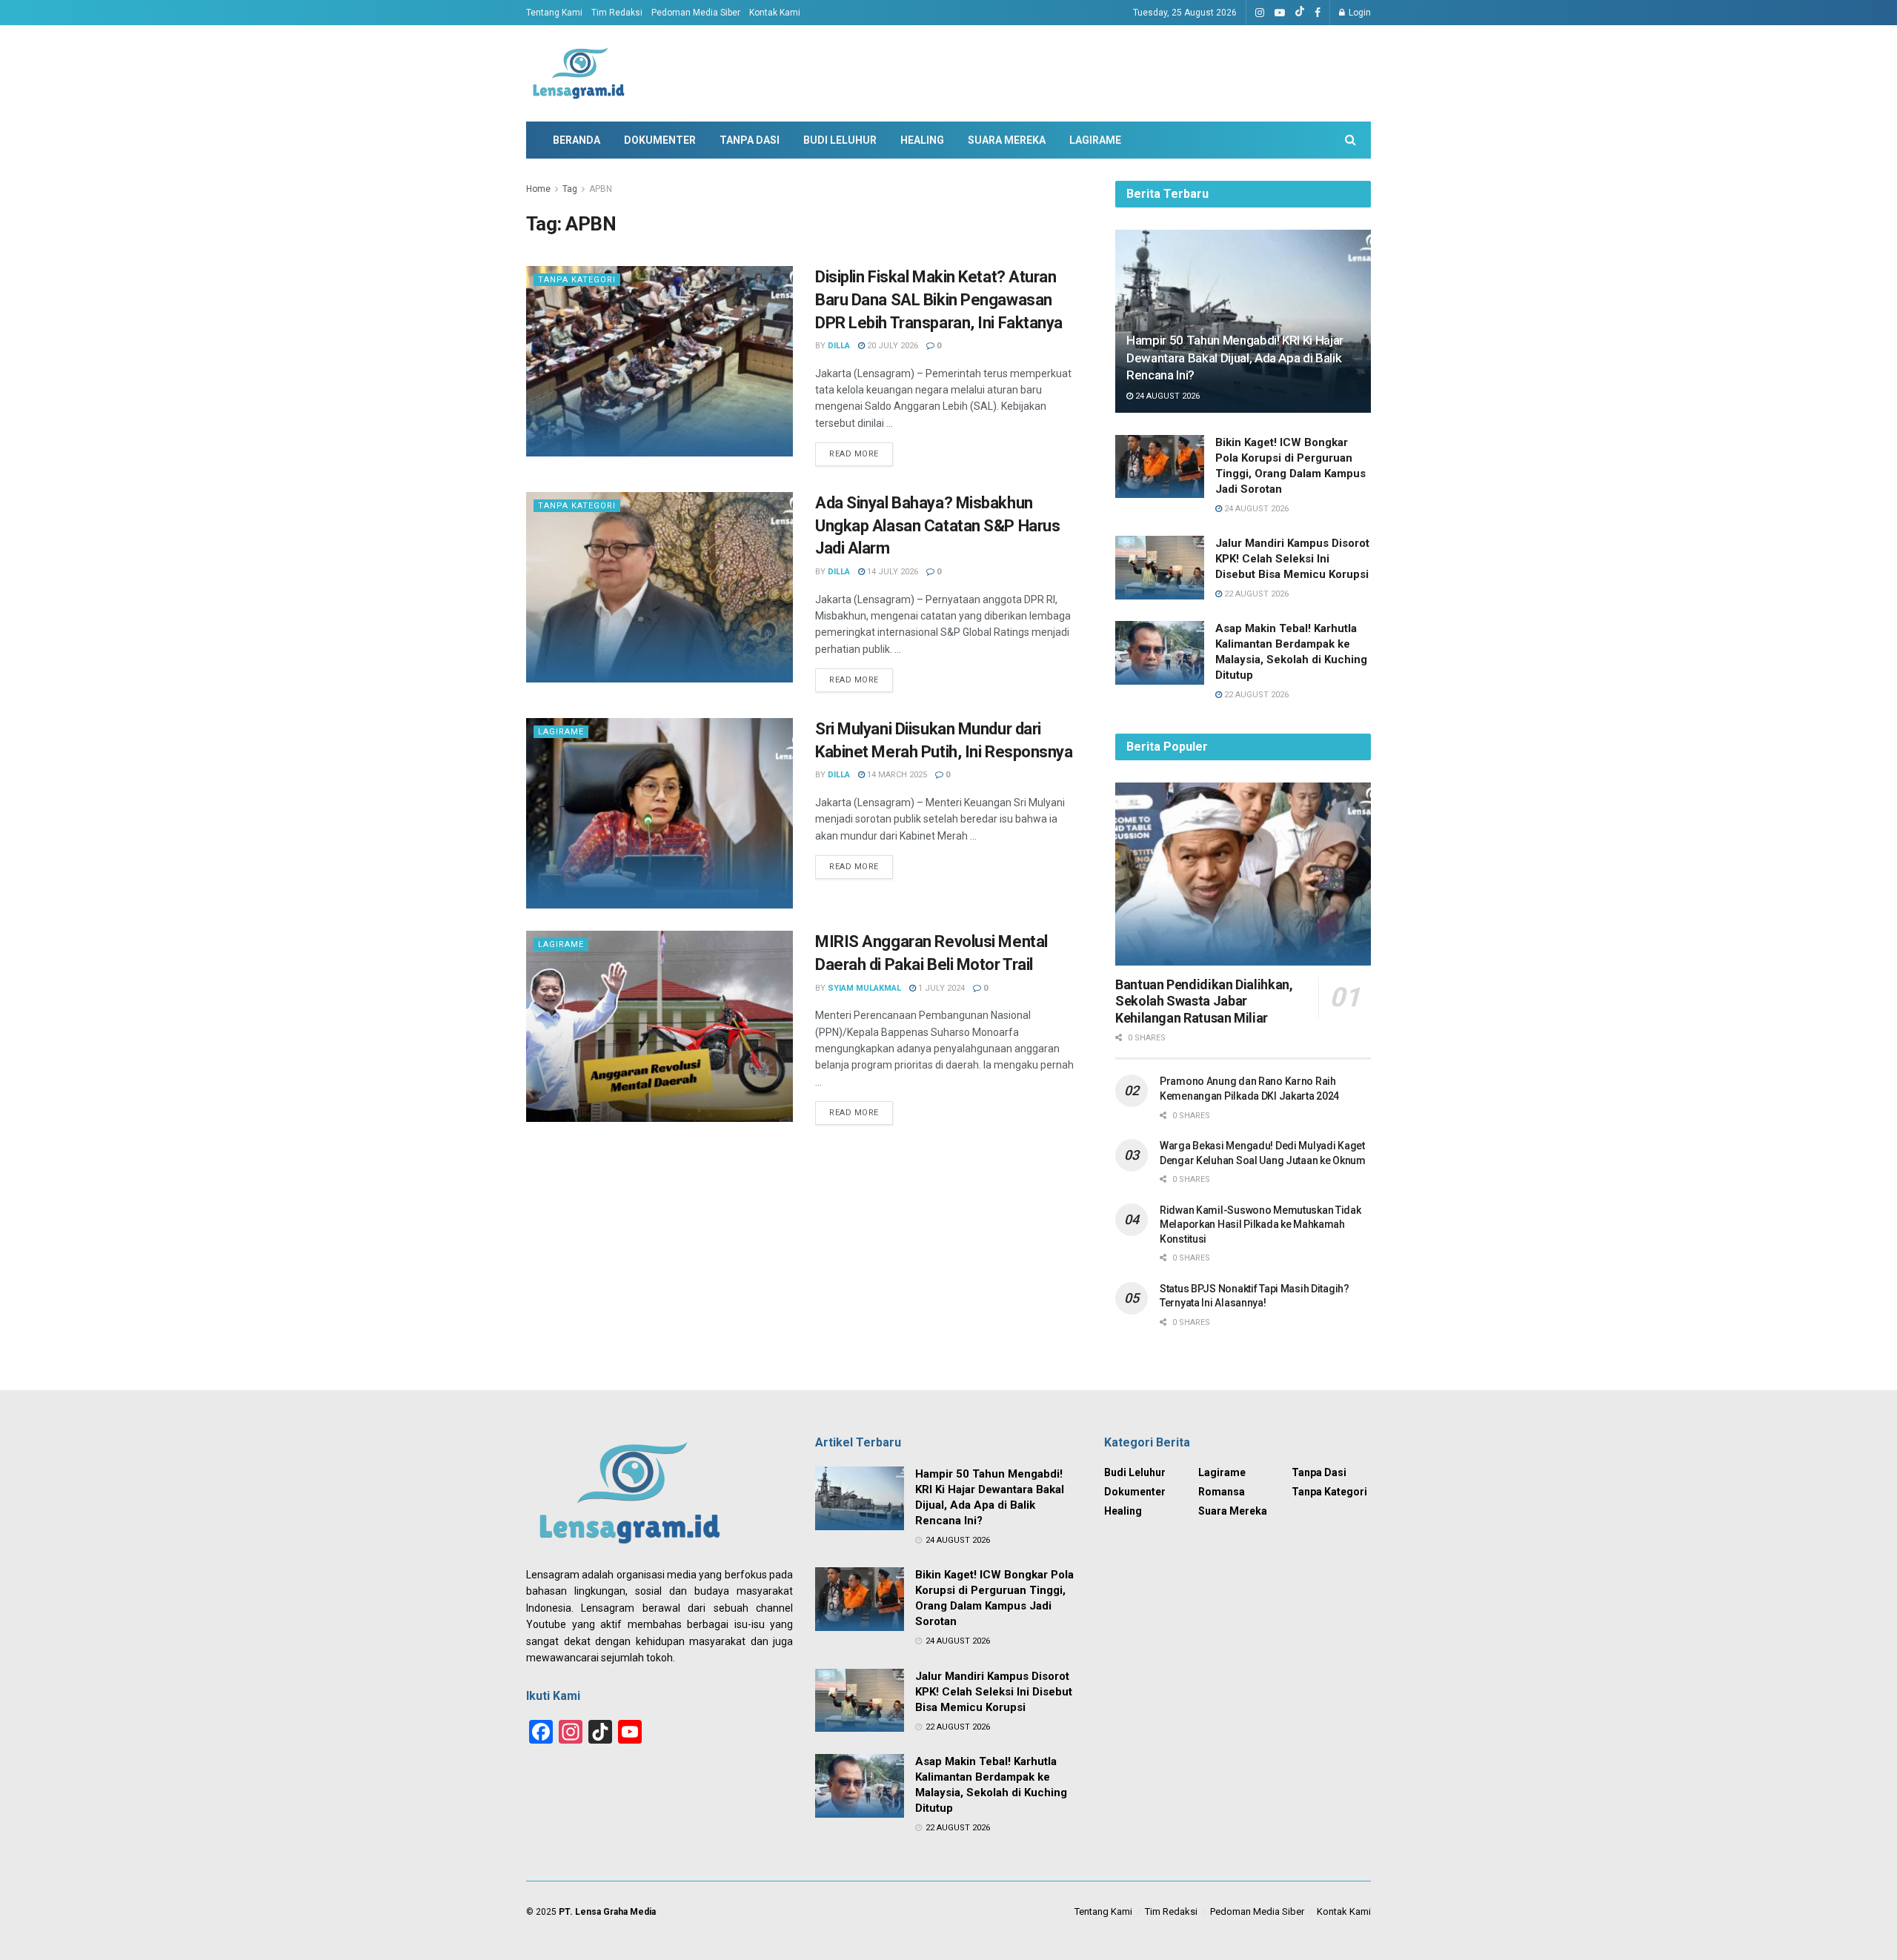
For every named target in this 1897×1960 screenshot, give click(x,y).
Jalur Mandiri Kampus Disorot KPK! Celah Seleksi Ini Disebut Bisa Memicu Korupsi (1292, 559)
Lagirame (1095, 140)
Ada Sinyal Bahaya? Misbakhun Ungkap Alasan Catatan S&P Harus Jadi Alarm (937, 526)
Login (1359, 13)
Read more (854, 454)
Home (538, 189)
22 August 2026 (1255, 594)
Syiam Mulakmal (864, 988)
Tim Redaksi (617, 13)
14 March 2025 (896, 775)
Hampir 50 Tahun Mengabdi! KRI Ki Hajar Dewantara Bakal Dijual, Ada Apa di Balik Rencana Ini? (1235, 358)
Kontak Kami (775, 13)
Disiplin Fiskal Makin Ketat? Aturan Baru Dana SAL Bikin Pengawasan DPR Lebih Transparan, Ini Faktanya (939, 300)
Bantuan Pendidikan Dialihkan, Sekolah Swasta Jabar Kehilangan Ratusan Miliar (1204, 1001)
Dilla (839, 346)
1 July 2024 (940, 988)
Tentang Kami (554, 13)
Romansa (1222, 1492)
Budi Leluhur (840, 140)
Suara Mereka (1007, 140)
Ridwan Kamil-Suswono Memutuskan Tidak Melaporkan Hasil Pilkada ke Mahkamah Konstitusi (1260, 1225)
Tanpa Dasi (750, 140)
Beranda (577, 140)
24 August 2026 (1166, 396)
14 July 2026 (891, 572)
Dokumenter (660, 140)
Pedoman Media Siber (696, 13)
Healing (922, 140)
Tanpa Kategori (577, 280)
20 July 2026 (891, 346)
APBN (601, 189)
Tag (570, 189)
